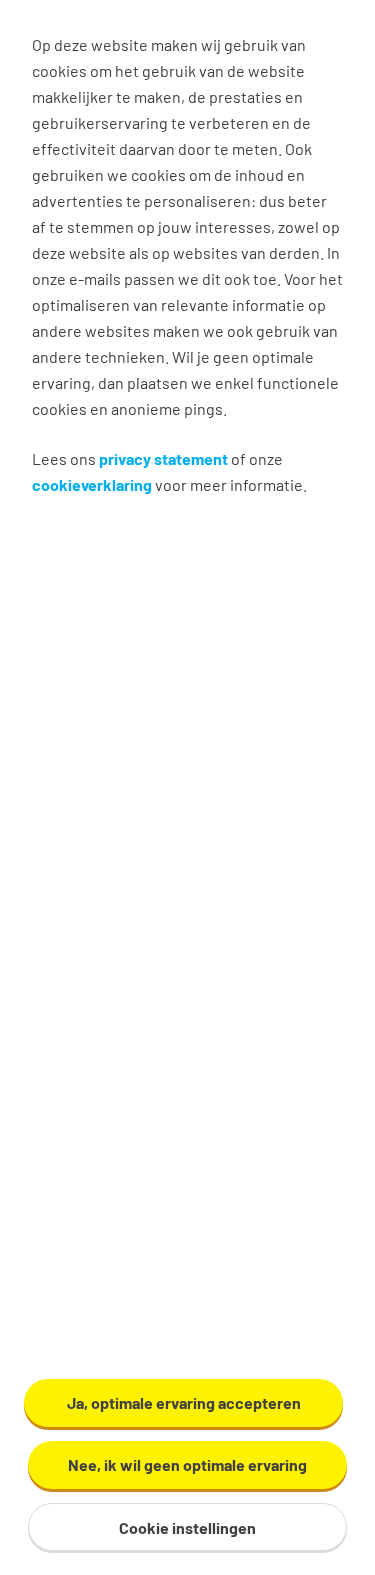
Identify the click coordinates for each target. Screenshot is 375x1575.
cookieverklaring (92, 484)
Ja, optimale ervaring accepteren (184, 1402)
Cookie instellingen (187, 1527)
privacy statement (163, 458)
